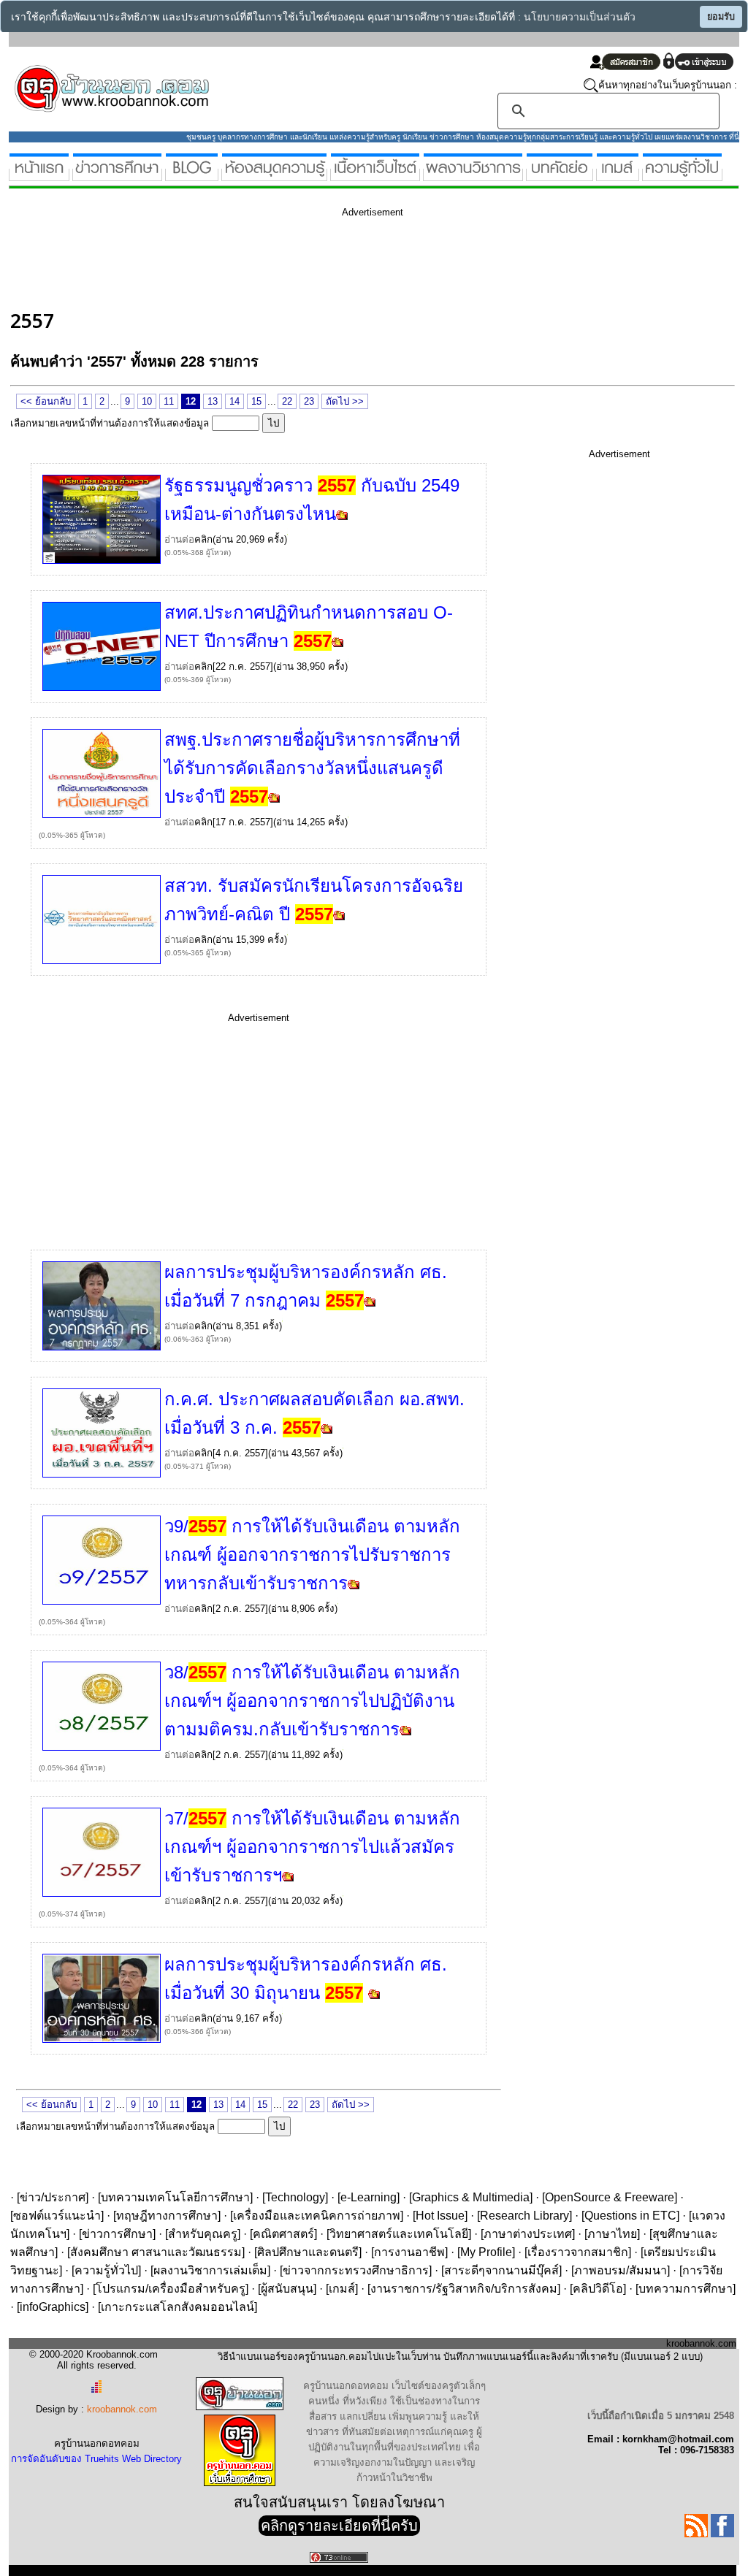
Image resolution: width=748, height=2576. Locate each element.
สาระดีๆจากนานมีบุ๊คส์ (501, 2270)
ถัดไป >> (345, 401)
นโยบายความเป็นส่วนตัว (580, 17)
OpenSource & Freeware (610, 2197)
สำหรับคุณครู (203, 2234)
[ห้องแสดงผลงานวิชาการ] (473, 175)
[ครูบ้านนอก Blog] (192, 175)
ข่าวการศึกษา (117, 2234)
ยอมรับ (721, 17)
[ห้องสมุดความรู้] (274, 175)
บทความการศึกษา (686, 2289)
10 (147, 401)
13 (213, 401)
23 (309, 401)
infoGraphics (53, 2307)
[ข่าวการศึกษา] (117, 175)
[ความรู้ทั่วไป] (682, 175)
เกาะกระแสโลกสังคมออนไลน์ (178, 2307)
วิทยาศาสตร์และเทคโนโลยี (399, 2234)
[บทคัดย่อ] (560, 175)
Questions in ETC (630, 2216)
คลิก (203, 539)
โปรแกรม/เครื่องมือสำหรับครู (171, 2289)
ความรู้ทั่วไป (106, 2270)
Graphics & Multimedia (471, 2197)
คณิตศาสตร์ (283, 2234)
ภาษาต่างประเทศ (528, 2234)
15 (256, 401)
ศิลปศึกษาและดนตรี (308, 2252)
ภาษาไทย (612, 2234)
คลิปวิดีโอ (598, 2289)
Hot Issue (440, 2216)
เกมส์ (342, 2289)
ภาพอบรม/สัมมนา (621, 2270)
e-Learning (369, 2197)
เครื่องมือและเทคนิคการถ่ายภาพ (317, 2216)
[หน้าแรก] (39, 175)
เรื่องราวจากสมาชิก (578, 2252)
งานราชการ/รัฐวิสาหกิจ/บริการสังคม (464, 2289)
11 (169, 401)
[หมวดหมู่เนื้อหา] (375, 175)
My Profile (486, 2252)
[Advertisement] (276, 261)
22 (287, 401)
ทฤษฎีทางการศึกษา (167, 2216)
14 (234, 401)
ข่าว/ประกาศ (53, 2197)
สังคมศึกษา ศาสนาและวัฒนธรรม (156, 2252)
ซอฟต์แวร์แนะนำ (57, 2216)
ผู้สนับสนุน (287, 2289)
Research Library (524, 2216)
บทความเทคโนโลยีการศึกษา (175, 2197)
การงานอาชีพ (409, 2252)
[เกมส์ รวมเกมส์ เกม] (618, 175)
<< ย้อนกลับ (46, 401)
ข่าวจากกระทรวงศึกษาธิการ (356, 2270)
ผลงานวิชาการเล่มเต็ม (210, 2270)
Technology (295, 2197)
